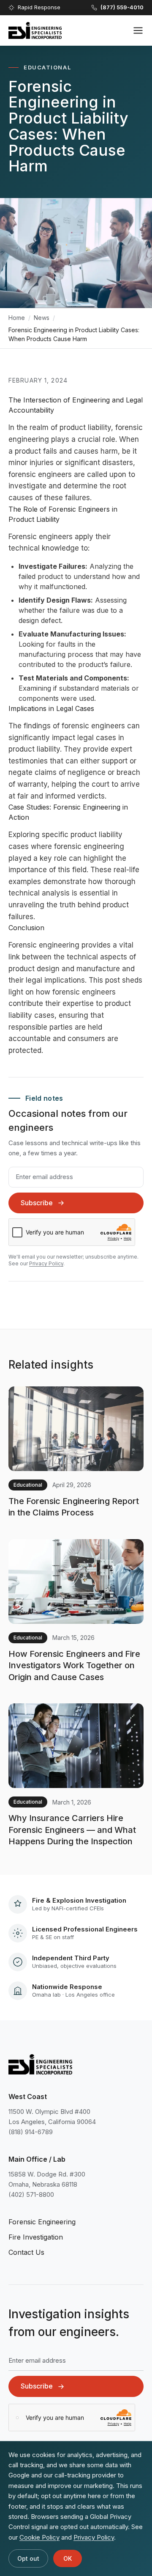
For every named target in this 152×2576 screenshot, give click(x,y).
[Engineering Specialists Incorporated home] (35, 30)
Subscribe (37, 1203)
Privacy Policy (46, 1263)
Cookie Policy (39, 2537)
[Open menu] (138, 30)
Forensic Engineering (42, 2222)
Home (17, 318)
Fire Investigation (36, 2237)
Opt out (28, 2558)
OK (68, 2558)
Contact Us (26, 2252)
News (42, 318)
